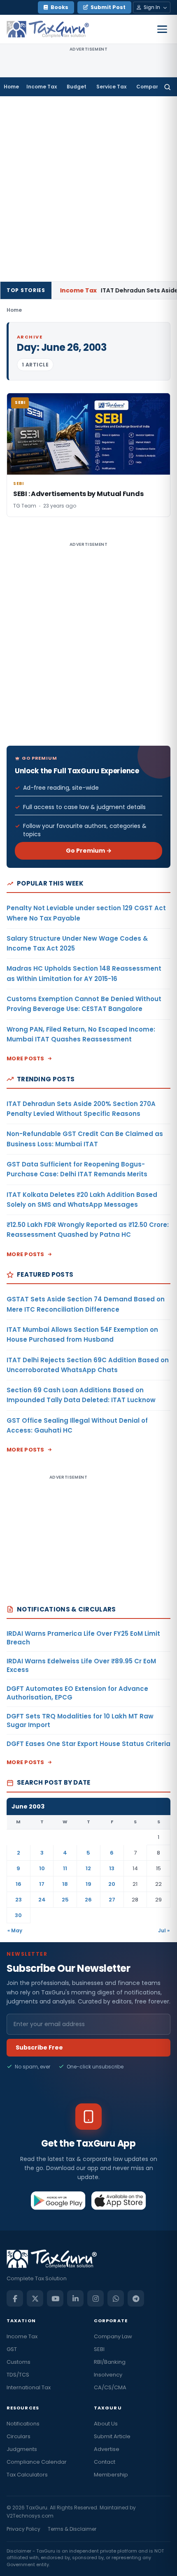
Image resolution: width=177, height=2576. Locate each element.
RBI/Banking (110, 2362)
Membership (111, 2475)
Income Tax (42, 87)
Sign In (152, 7)
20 (112, 1884)
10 (42, 1868)
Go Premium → (89, 851)
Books (59, 7)
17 (42, 1884)
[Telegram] (136, 2298)
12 (88, 1868)
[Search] (167, 87)
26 (88, 1900)
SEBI (99, 2349)
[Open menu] (162, 29)
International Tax (29, 2387)
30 (18, 1915)
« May (15, 1930)
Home (11, 87)
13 (112, 1868)
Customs (19, 2362)
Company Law (113, 2336)
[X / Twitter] (35, 2298)
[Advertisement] (88, 189)
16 (19, 1884)
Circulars (19, 2436)
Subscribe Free (39, 2047)
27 (112, 1900)
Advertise (107, 2449)
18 (65, 1884)
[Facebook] (15, 2298)
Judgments (22, 2449)
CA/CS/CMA (110, 2387)
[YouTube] (55, 2298)
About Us (106, 2424)
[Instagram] (95, 2298)
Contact (105, 2462)
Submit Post (108, 7)
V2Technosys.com (30, 2516)
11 (65, 1868)
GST (12, 2349)
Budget (77, 87)
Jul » (164, 1930)
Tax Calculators (27, 2475)
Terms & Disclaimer (72, 2529)
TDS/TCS (18, 2375)
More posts (26, 1058)
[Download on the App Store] (119, 2200)
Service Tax (111, 87)
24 (42, 1900)
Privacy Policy (23, 2529)
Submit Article (112, 2436)
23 (19, 1900)
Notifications (23, 2424)
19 (88, 1884)
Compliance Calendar (37, 2462)
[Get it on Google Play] (58, 2200)
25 (65, 1900)
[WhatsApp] (116, 2298)
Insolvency (108, 2375)
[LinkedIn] (75, 2298)
